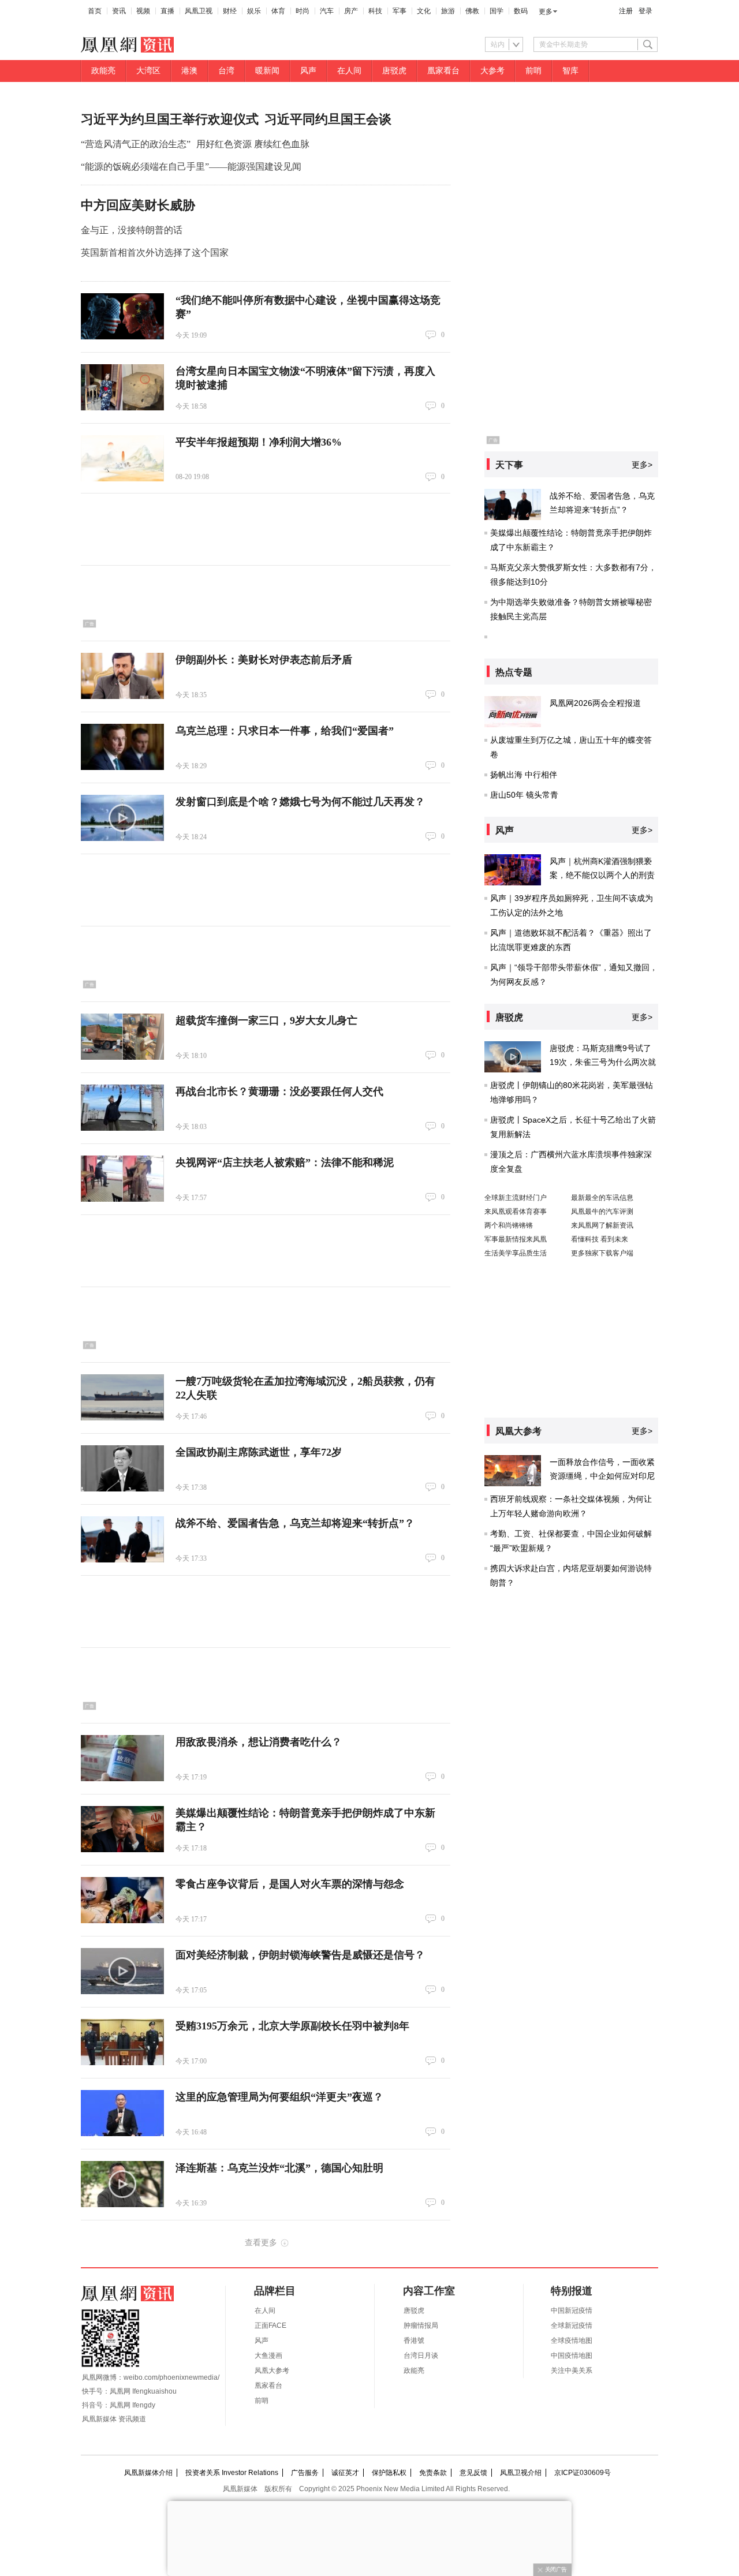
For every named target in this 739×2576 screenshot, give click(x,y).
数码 (521, 11)
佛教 (472, 11)
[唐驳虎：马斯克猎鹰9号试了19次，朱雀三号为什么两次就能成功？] (513, 1057)
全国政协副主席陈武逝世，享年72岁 (259, 1452)
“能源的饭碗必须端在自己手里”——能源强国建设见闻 (191, 167)
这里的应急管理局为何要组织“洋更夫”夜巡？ (279, 2097)
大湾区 (148, 71)
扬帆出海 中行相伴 (524, 775)
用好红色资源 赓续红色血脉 (253, 144)
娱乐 (254, 11)
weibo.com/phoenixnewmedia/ (171, 2377)
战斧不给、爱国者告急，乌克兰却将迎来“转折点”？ (295, 1523)
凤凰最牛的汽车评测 (602, 1212)
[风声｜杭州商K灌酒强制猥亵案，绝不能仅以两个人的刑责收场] (513, 870)
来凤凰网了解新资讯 (602, 1225)
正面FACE (270, 2325)
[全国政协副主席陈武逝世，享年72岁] (122, 1468)
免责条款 (433, 2473)
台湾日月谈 (421, 2356)
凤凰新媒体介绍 (148, 2473)
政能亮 (103, 71)
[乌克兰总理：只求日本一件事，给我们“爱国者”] (122, 747)
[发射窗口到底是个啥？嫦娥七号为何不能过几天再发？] (122, 818)
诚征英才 (345, 2473)
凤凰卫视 (199, 11)
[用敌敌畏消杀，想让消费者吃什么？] (122, 1758)
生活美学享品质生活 (516, 1253)
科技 (375, 11)
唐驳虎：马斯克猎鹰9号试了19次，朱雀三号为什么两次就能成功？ (603, 1062)
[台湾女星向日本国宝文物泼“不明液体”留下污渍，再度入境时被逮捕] (122, 387)
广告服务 (305, 2473)
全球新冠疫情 (572, 2325)
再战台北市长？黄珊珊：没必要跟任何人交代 (279, 1091)
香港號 (414, 2341)
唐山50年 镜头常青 (524, 795)
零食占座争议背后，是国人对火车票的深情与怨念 (290, 1884)
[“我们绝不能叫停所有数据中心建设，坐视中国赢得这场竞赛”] (122, 316)
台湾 (226, 71)
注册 (626, 11)
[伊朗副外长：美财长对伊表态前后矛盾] (122, 676)
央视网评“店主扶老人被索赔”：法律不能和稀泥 (285, 1162)
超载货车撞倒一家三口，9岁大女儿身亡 (266, 1020)
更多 (546, 12)
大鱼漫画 (268, 2356)
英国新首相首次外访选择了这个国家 (155, 253)
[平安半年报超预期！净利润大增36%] (122, 458)
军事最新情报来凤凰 (516, 1239)
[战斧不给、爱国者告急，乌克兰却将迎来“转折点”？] (122, 1539)
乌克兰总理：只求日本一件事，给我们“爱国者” (285, 731)
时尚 (303, 11)
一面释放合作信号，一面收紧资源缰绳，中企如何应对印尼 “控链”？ (602, 1476)
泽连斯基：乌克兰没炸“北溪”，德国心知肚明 (279, 2168)
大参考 (492, 71)
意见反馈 (473, 2473)
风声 (308, 71)
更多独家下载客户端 (602, 1253)
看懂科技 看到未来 (600, 1239)
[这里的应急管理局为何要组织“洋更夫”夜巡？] (122, 2113)
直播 (167, 11)
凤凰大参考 (272, 2371)
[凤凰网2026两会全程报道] (513, 712)
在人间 (349, 71)
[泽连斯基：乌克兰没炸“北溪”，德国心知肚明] (122, 2184)
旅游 (448, 11)
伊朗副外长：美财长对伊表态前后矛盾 (264, 660)
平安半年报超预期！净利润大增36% (259, 442)
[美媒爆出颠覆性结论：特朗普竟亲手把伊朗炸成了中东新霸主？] (122, 1829)
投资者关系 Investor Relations (232, 2473)
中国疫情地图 (572, 2356)
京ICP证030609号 (583, 2473)
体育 (278, 11)
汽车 (327, 11)
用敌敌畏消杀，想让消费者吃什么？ (259, 1742)
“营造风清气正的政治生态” (136, 144)
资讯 (119, 11)
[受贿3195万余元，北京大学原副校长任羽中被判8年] (122, 2042)
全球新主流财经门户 (516, 1198)
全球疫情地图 (572, 2341)
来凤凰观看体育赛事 (516, 1212)
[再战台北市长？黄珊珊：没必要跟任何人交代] (122, 1108)
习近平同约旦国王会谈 (328, 119)
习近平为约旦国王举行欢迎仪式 (170, 119)
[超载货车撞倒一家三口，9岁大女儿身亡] (122, 1037)
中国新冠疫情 (572, 2310)
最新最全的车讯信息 (602, 1198)
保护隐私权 (389, 2473)
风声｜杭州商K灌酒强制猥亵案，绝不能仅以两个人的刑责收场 (602, 875)
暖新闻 (267, 71)
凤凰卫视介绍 (521, 2473)
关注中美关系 (572, 2371)
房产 (351, 11)
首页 (95, 11)
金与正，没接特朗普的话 (132, 230)
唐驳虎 (394, 71)
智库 (570, 71)
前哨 (533, 71)
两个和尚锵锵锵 (509, 1225)
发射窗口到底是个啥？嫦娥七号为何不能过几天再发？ (300, 802)
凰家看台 (443, 71)
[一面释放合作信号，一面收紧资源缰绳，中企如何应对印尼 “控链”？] (513, 1471)
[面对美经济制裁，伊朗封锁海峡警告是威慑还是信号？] (122, 1971)
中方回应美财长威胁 (138, 205)
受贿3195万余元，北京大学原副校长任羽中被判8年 (292, 2026)
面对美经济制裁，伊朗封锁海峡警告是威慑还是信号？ (300, 1955)
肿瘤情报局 (421, 2325)
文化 (424, 11)
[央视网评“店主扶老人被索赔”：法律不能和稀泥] (122, 1179)
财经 (230, 11)
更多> (642, 465)
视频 (143, 11)
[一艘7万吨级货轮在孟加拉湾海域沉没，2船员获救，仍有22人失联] (122, 1397)
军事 (400, 11)
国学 (497, 11)
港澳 (189, 71)
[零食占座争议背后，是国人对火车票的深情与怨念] (122, 1900)
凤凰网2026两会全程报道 (595, 703)
